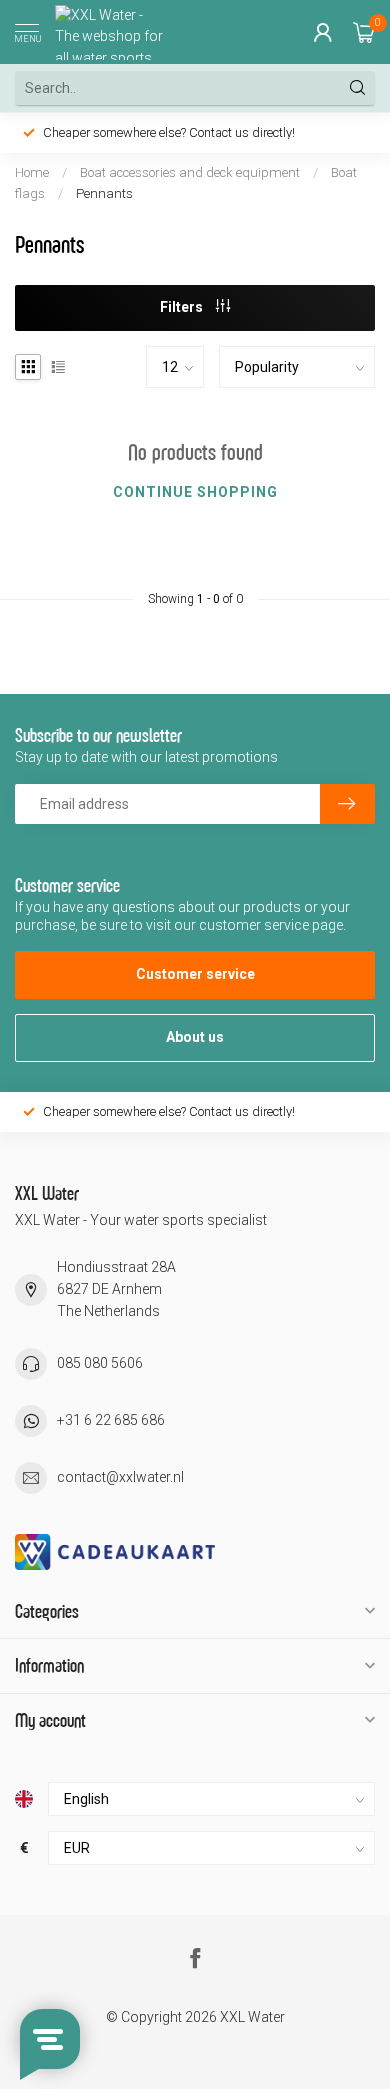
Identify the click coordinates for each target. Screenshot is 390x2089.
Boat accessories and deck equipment (190, 172)
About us (195, 1037)
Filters (183, 307)
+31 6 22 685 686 (111, 1420)
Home (32, 172)
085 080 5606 (100, 1363)
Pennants (104, 193)
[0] (364, 32)
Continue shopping (195, 492)
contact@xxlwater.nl (120, 1477)
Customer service (195, 974)
